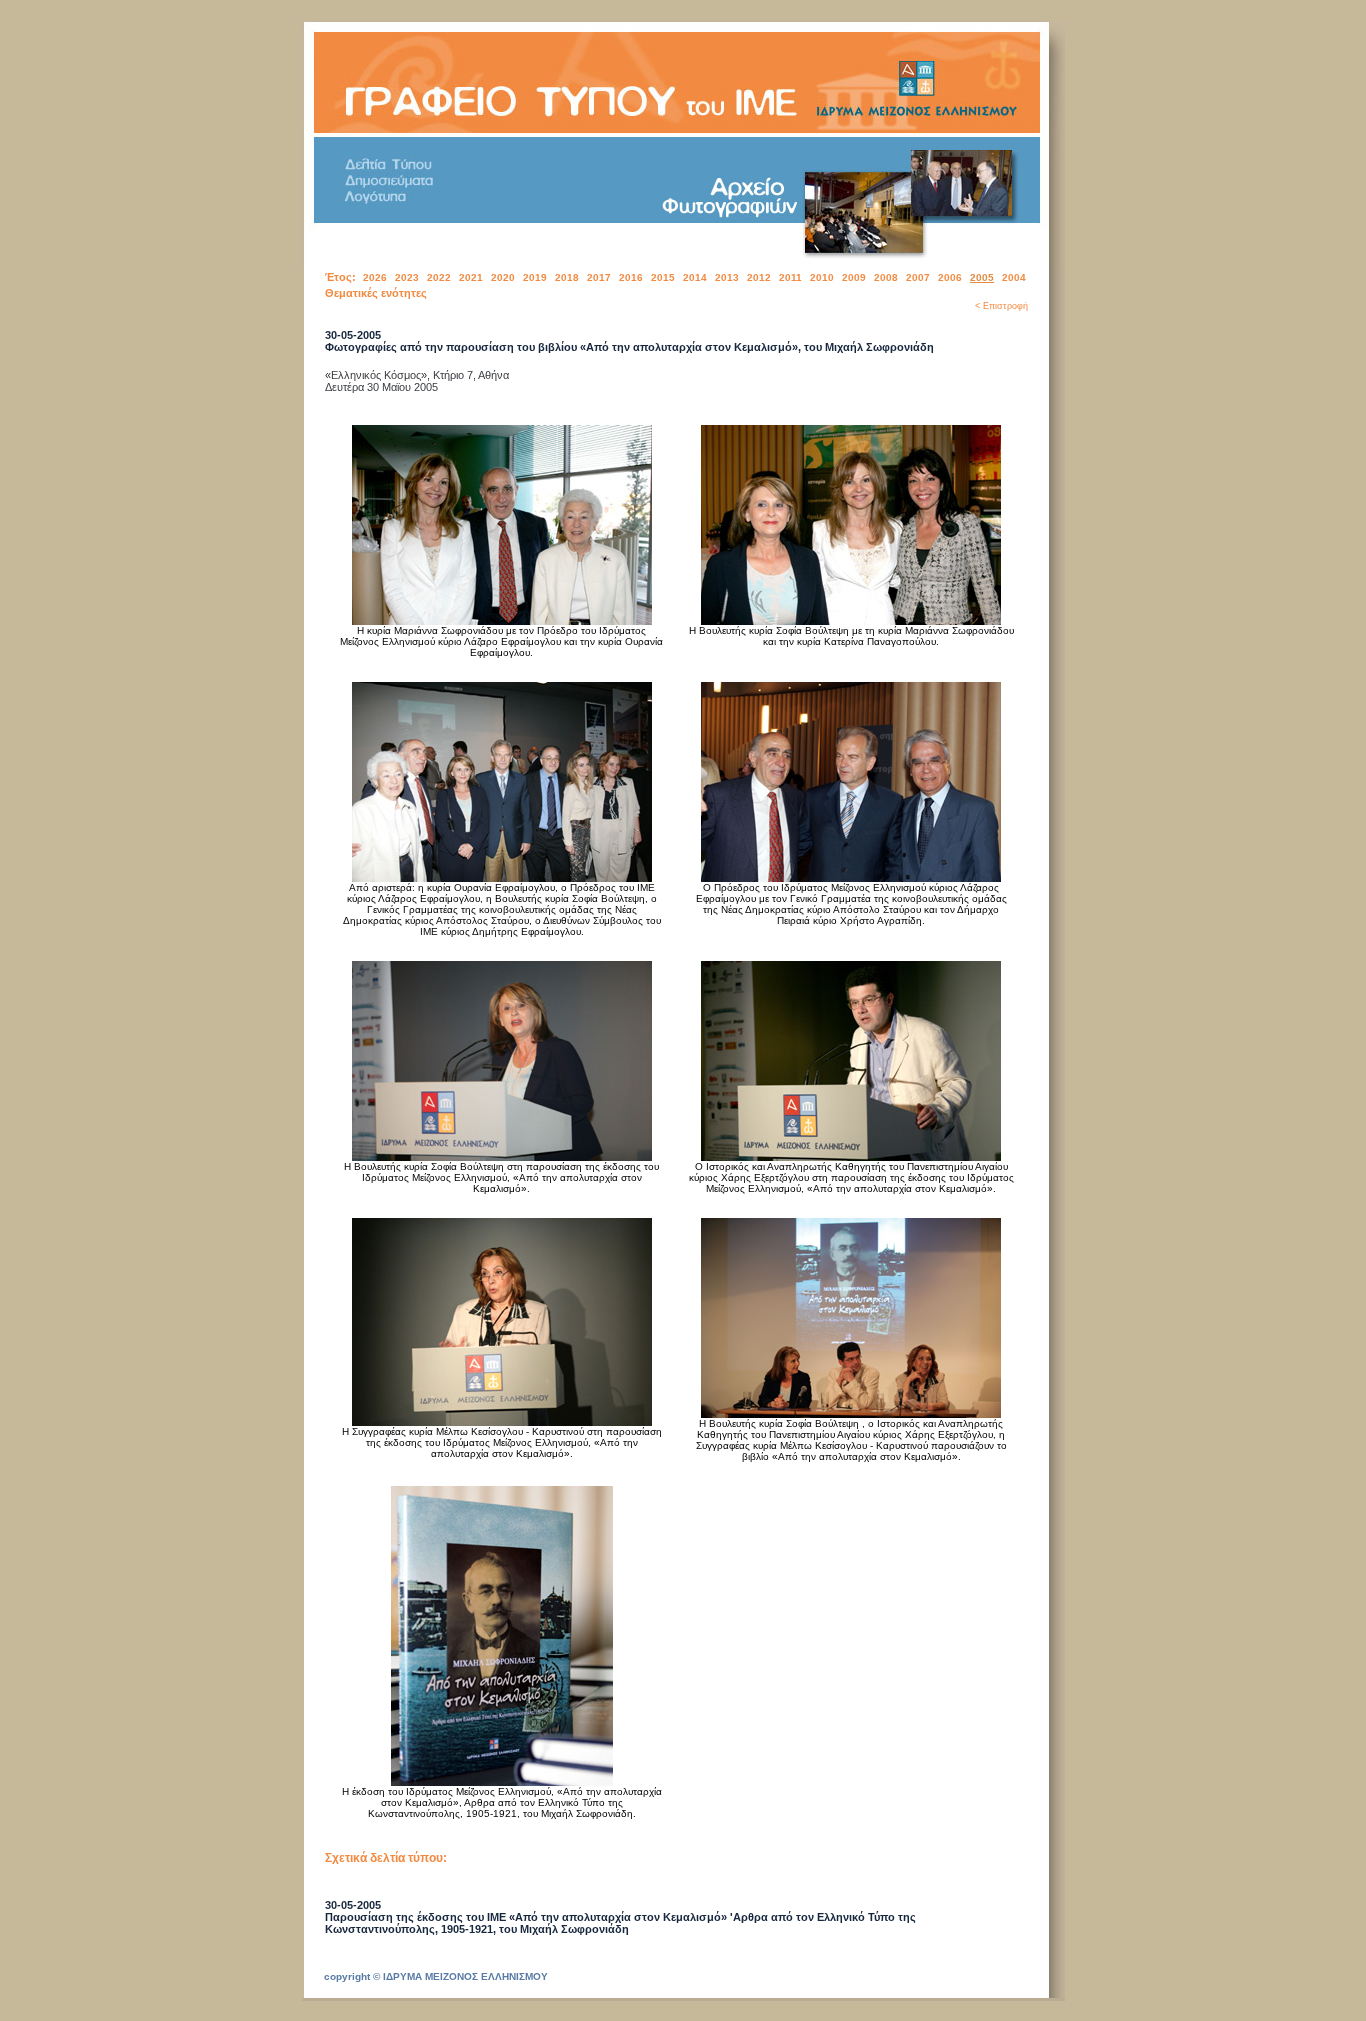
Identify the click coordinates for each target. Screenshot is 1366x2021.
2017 (599, 277)
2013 (727, 277)
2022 (439, 277)
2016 (631, 277)
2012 (759, 277)
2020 (503, 277)
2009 (854, 277)
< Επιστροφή (1001, 306)
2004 (1014, 277)
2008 (886, 277)
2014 (695, 277)
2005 (982, 277)
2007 (918, 277)
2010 (822, 277)
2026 (375, 277)
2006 (950, 277)
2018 (567, 277)
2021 (471, 277)
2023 (407, 277)
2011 (790, 277)
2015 (663, 277)
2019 (535, 277)
